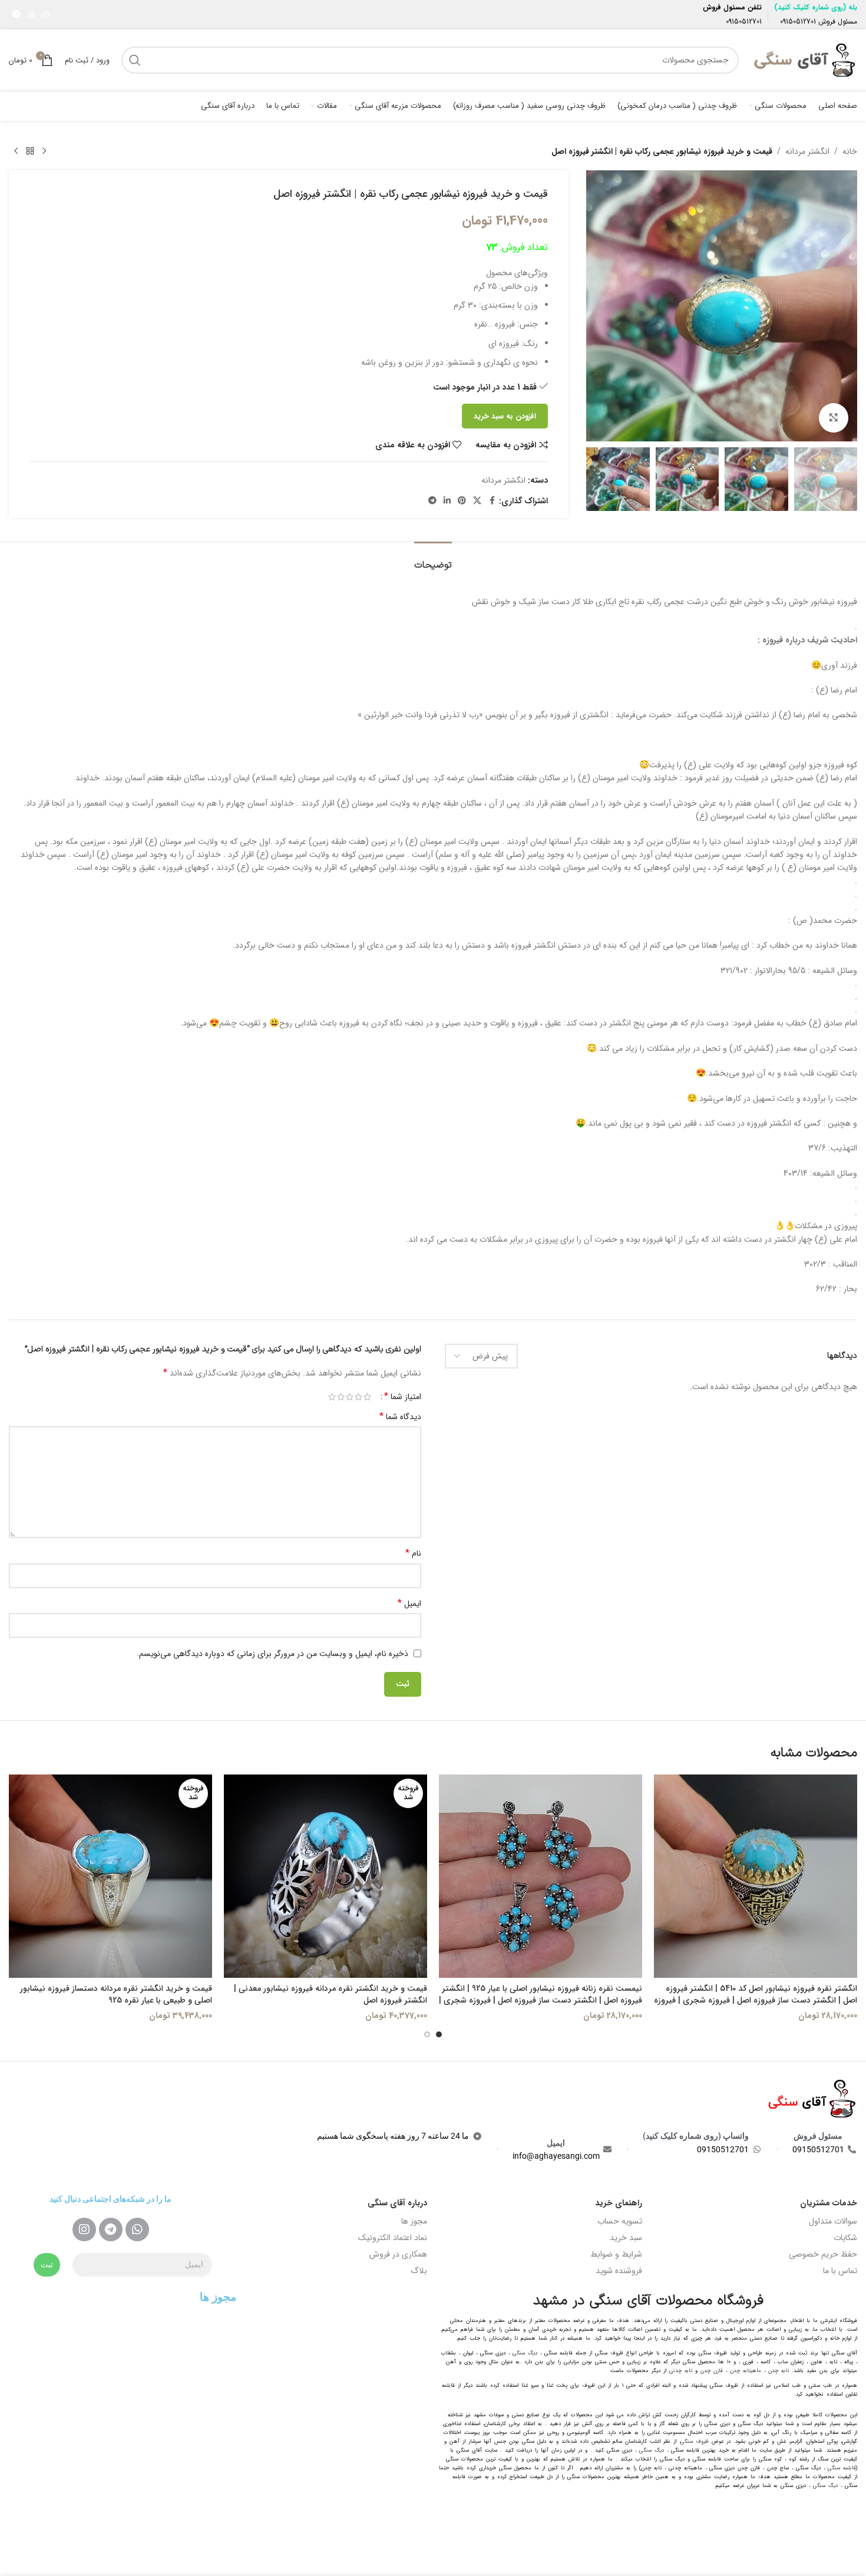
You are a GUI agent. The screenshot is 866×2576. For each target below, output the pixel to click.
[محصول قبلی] (44, 151)
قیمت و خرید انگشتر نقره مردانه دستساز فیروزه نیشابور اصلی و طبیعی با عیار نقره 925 (116, 1994)
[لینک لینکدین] (447, 501)
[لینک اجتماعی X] (477, 501)
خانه (850, 151)
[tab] (433, 560)
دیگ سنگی (525, 2353)
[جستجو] (135, 60)
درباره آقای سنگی (397, 2203)
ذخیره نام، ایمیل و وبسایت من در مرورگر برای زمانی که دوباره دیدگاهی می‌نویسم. (272, 1654)
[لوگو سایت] (804, 60)
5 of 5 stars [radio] (332, 1397)
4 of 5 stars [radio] (341, 1397)
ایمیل (409, 1604)
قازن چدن (712, 2371)
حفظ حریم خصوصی (823, 2254)
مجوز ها (414, 2221)
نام (413, 1553)
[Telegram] (111, 2229)
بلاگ (419, 2271)
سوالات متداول (833, 2221)
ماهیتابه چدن (746, 2371)
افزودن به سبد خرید (505, 416)
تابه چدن (779, 2371)
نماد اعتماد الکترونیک (393, 2238)
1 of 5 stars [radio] (367, 1397)
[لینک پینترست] (462, 501)
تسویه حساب (620, 2221)
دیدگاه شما (400, 1417)
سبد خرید (626, 2238)
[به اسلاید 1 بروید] (439, 2034)
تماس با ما (840, 2271)
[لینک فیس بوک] (492, 501)
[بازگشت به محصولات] (30, 151)
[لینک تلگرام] (16, 15)
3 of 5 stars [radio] (350, 1397)
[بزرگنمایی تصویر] (834, 418)
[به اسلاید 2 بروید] (427, 2034)
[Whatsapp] (137, 2229)
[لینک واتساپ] (31, 15)
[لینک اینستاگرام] (45, 15)
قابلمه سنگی (842, 2468)
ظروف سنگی (695, 2442)
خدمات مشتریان (829, 2203)
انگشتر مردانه (807, 151)
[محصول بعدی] (16, 151)
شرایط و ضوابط (616, 2254)
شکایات (845, 2238)
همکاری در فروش (398, 2254)
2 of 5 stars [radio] (358, 1397)
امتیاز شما (403, 1397)
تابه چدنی (681, 2371)
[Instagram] (84, 2229)
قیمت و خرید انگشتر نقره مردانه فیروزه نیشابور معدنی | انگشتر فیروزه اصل (330, 1994)
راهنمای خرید (619, 2203)
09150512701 (798, 22)
